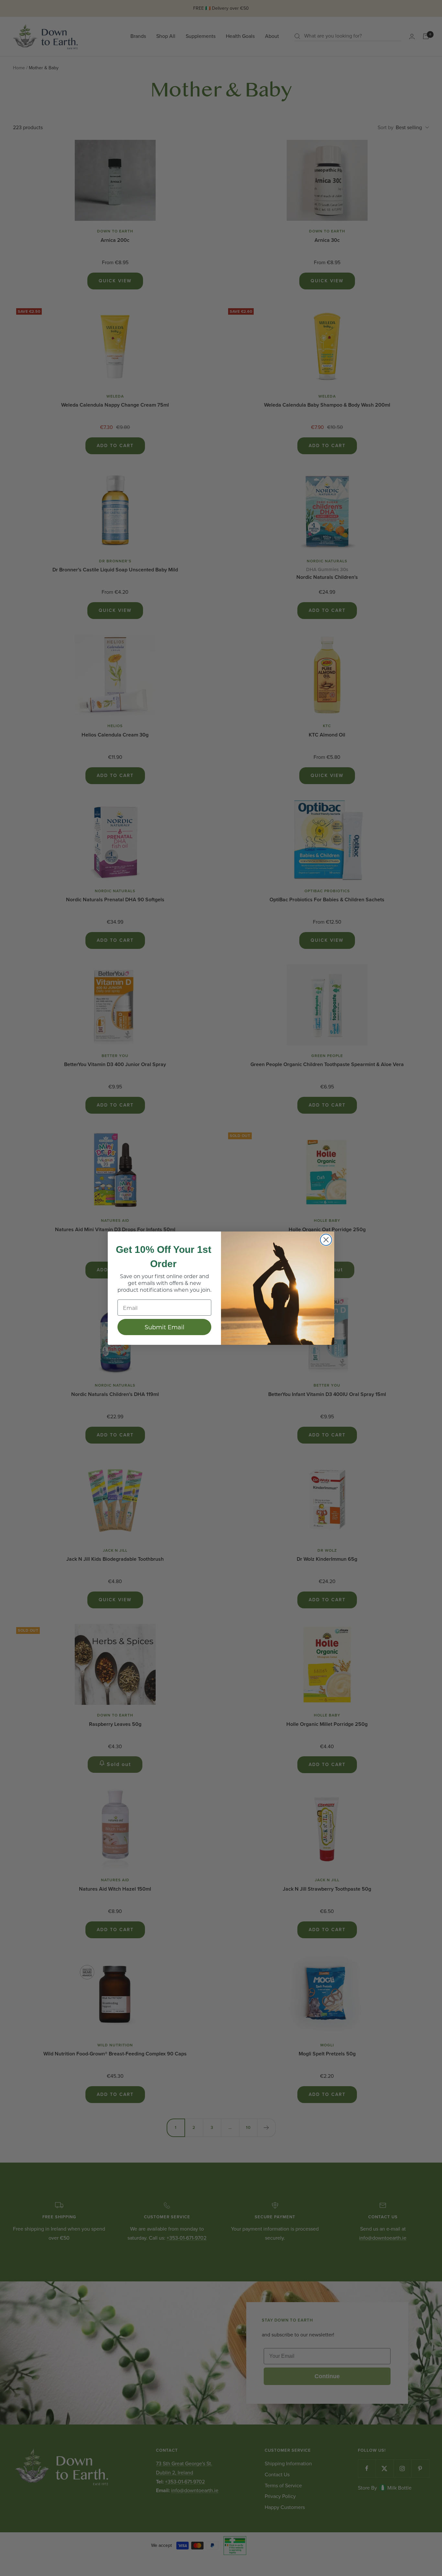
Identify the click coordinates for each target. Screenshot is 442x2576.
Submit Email (165, 1327)
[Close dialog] (326, 1240)
